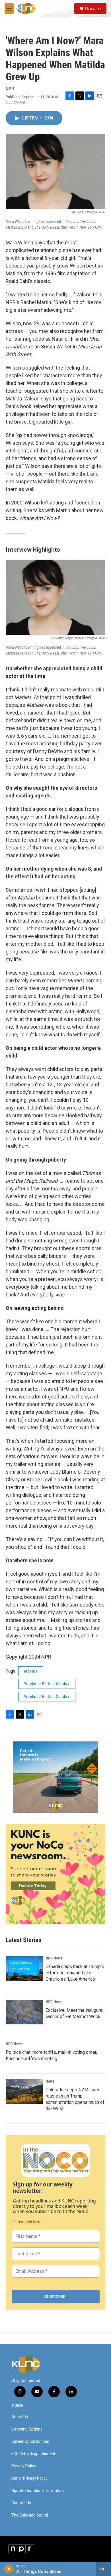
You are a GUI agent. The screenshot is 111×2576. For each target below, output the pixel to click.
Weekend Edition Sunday (47, 1684)
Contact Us (21, 2503)
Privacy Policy (24, 2466)
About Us (20, 2417)
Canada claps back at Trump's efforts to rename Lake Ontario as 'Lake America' (75, 1973)
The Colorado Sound (30, 2515)
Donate (93, 9)
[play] (9, 2569)
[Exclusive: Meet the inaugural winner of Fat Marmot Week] (24, 2012)
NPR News (54, 1958)
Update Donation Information (38, 2491)
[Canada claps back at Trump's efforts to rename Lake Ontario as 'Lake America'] (24, 1968)
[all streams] (103, 2569)
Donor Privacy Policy (29, 2478)
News (50, 2081)
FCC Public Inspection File (34, 2454)
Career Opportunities (30, 2442)
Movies (31, 1671)
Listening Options (27, 2429)
